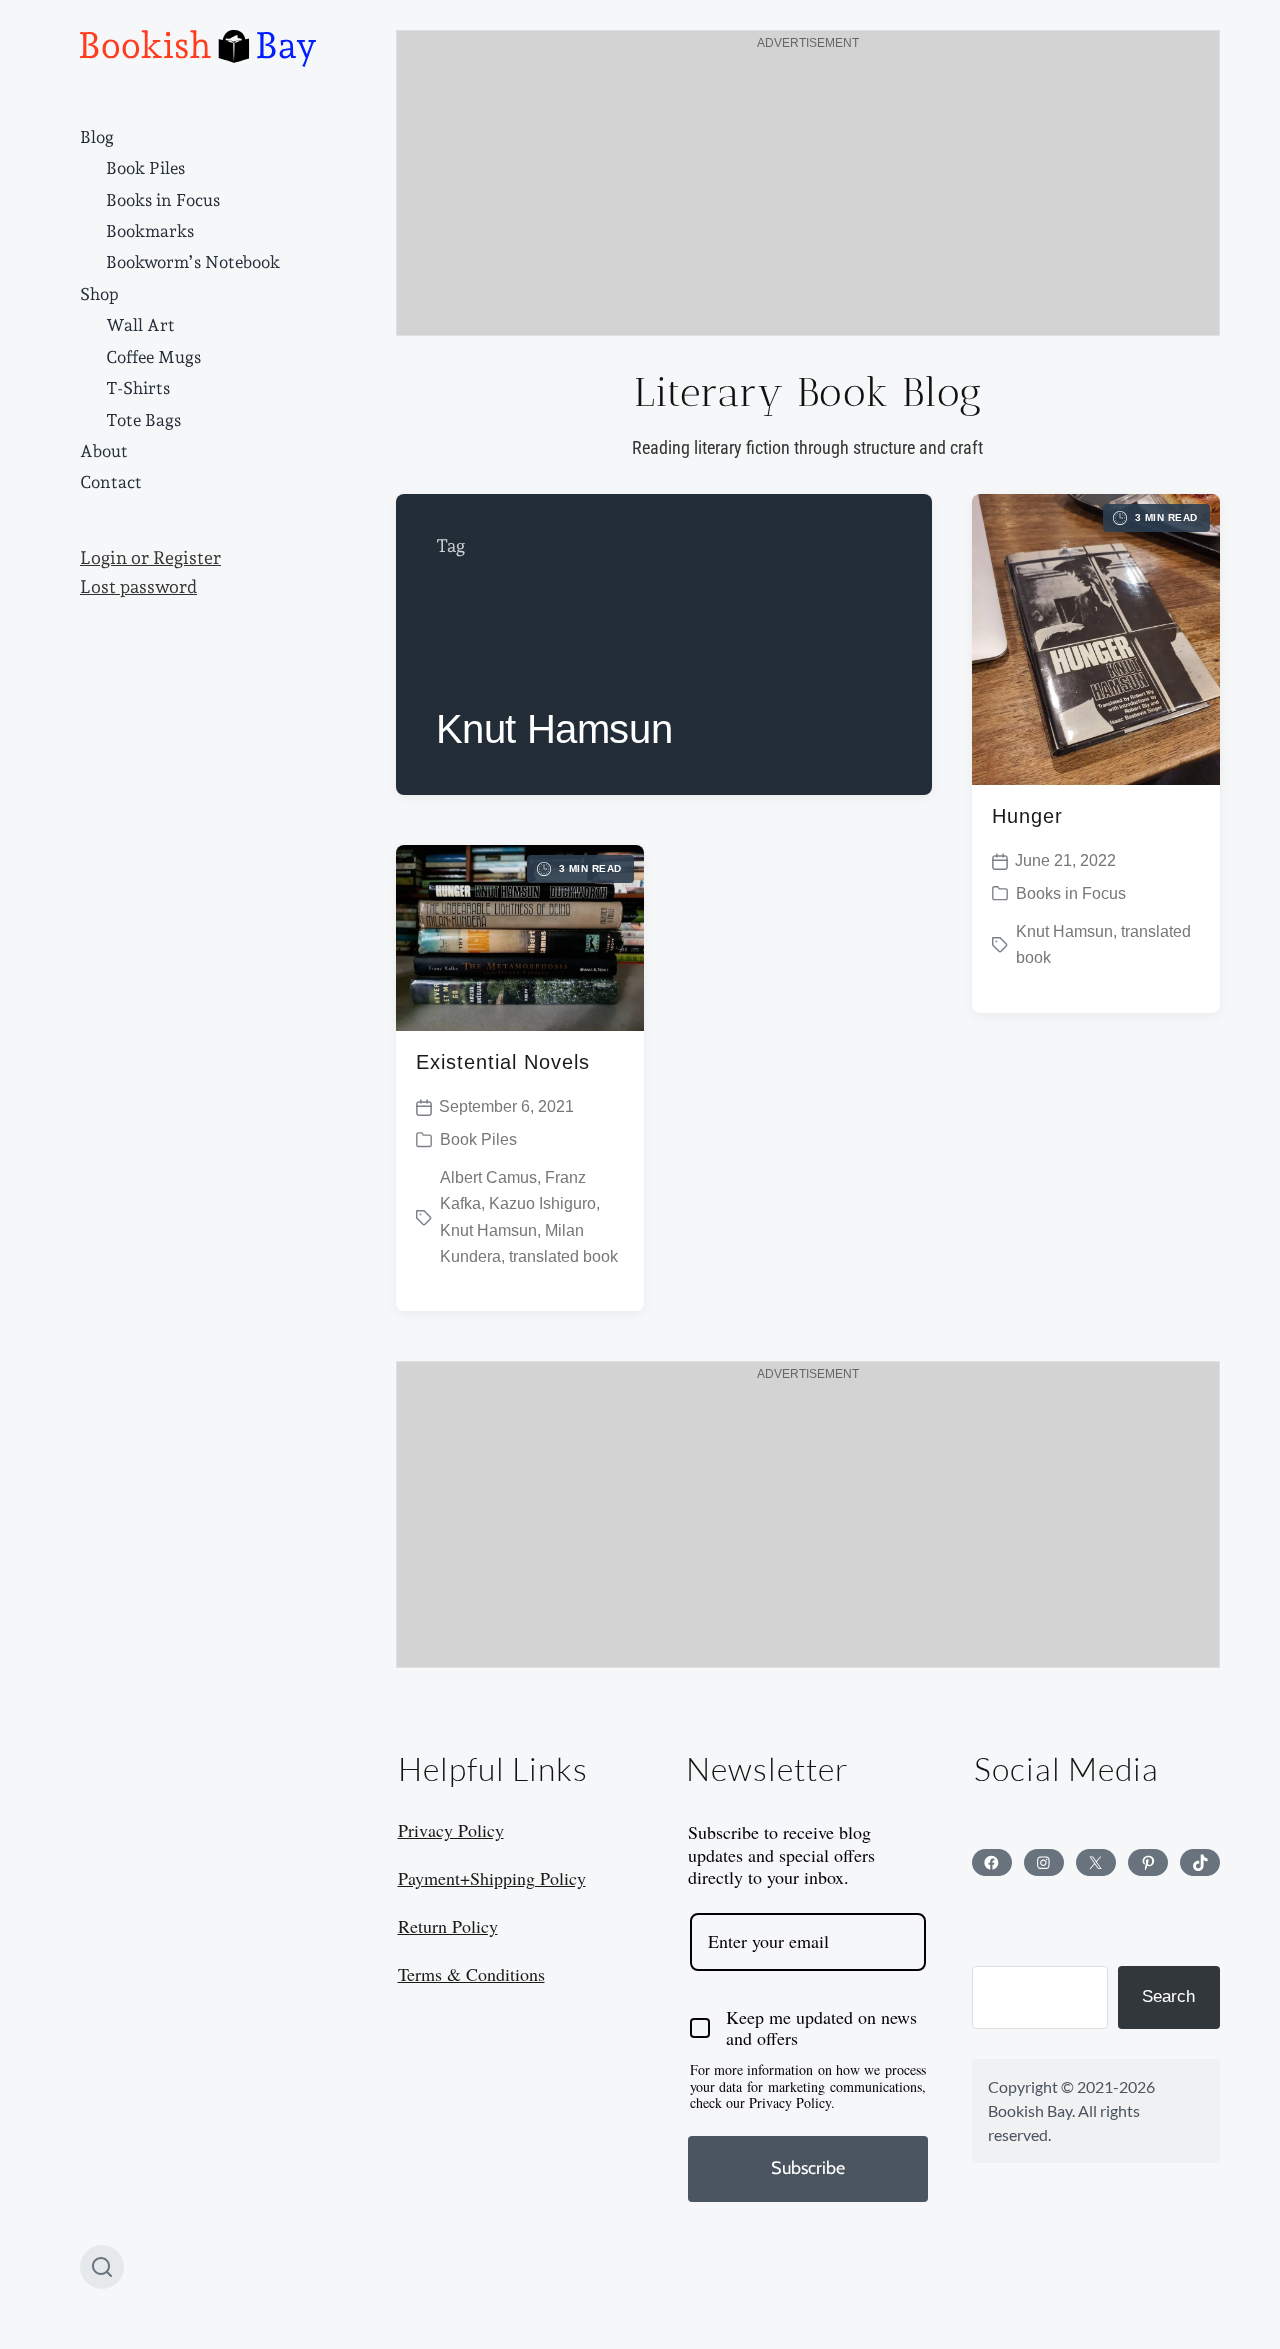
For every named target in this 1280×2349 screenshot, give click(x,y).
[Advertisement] (808, 195)
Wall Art (140, 325)
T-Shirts (138, 388)
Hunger (1027, 816)
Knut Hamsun (1064, 931)
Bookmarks (150, 231)
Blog (97, 137)
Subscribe (808, 2168)
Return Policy (448, 1926)
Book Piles (145, 168)
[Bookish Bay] (198, 48)
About (104, 451)
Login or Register (150, 558)
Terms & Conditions (471, 1974)
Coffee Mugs (153, 357)
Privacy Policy (451, 1830)
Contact (111, 482)
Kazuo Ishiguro (542, 1203)
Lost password (138, 587)
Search (1168, 1996)
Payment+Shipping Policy (492, 1878)
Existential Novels (503, 1062)
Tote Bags (143, 420)
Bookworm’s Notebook (193, 262)
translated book (563, 1256)
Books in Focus (163, 200)
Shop (99, 294)
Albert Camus (488, 1177)
